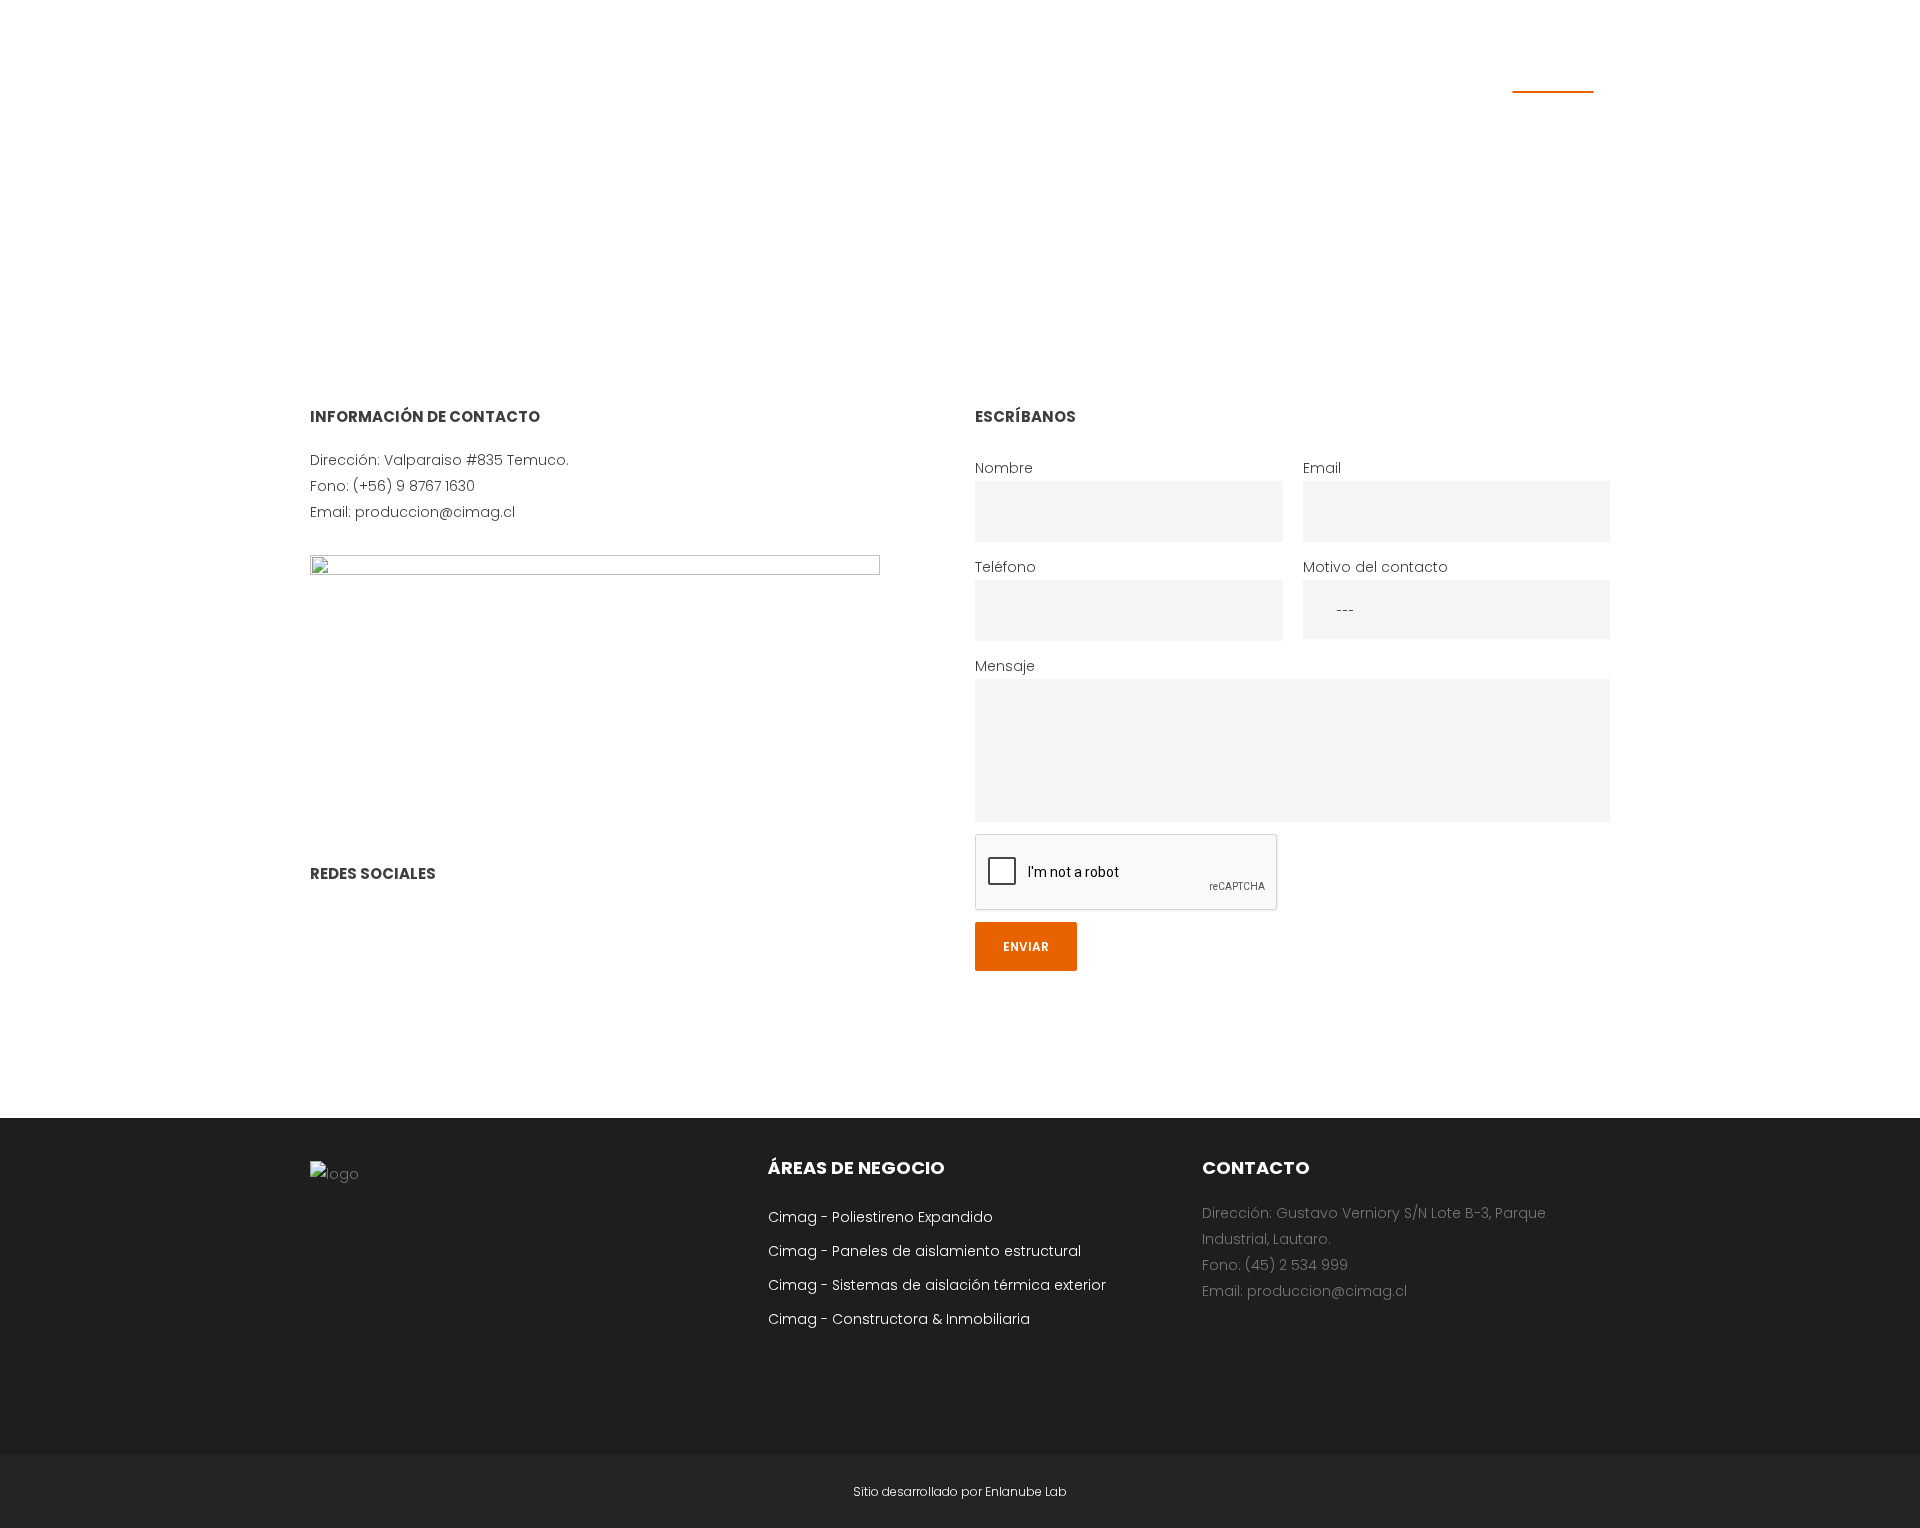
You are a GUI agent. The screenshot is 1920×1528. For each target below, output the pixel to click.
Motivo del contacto (1375, 567)
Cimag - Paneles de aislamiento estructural (924, 1251)
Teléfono (1005, 567)
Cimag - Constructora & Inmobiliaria (899, 1319)
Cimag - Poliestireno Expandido (880, 1217)
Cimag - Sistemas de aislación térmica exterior (937, 1285)
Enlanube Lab (1026, 1491)
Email (1322, 468)
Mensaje (1005, 666)
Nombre (1004, 468)
